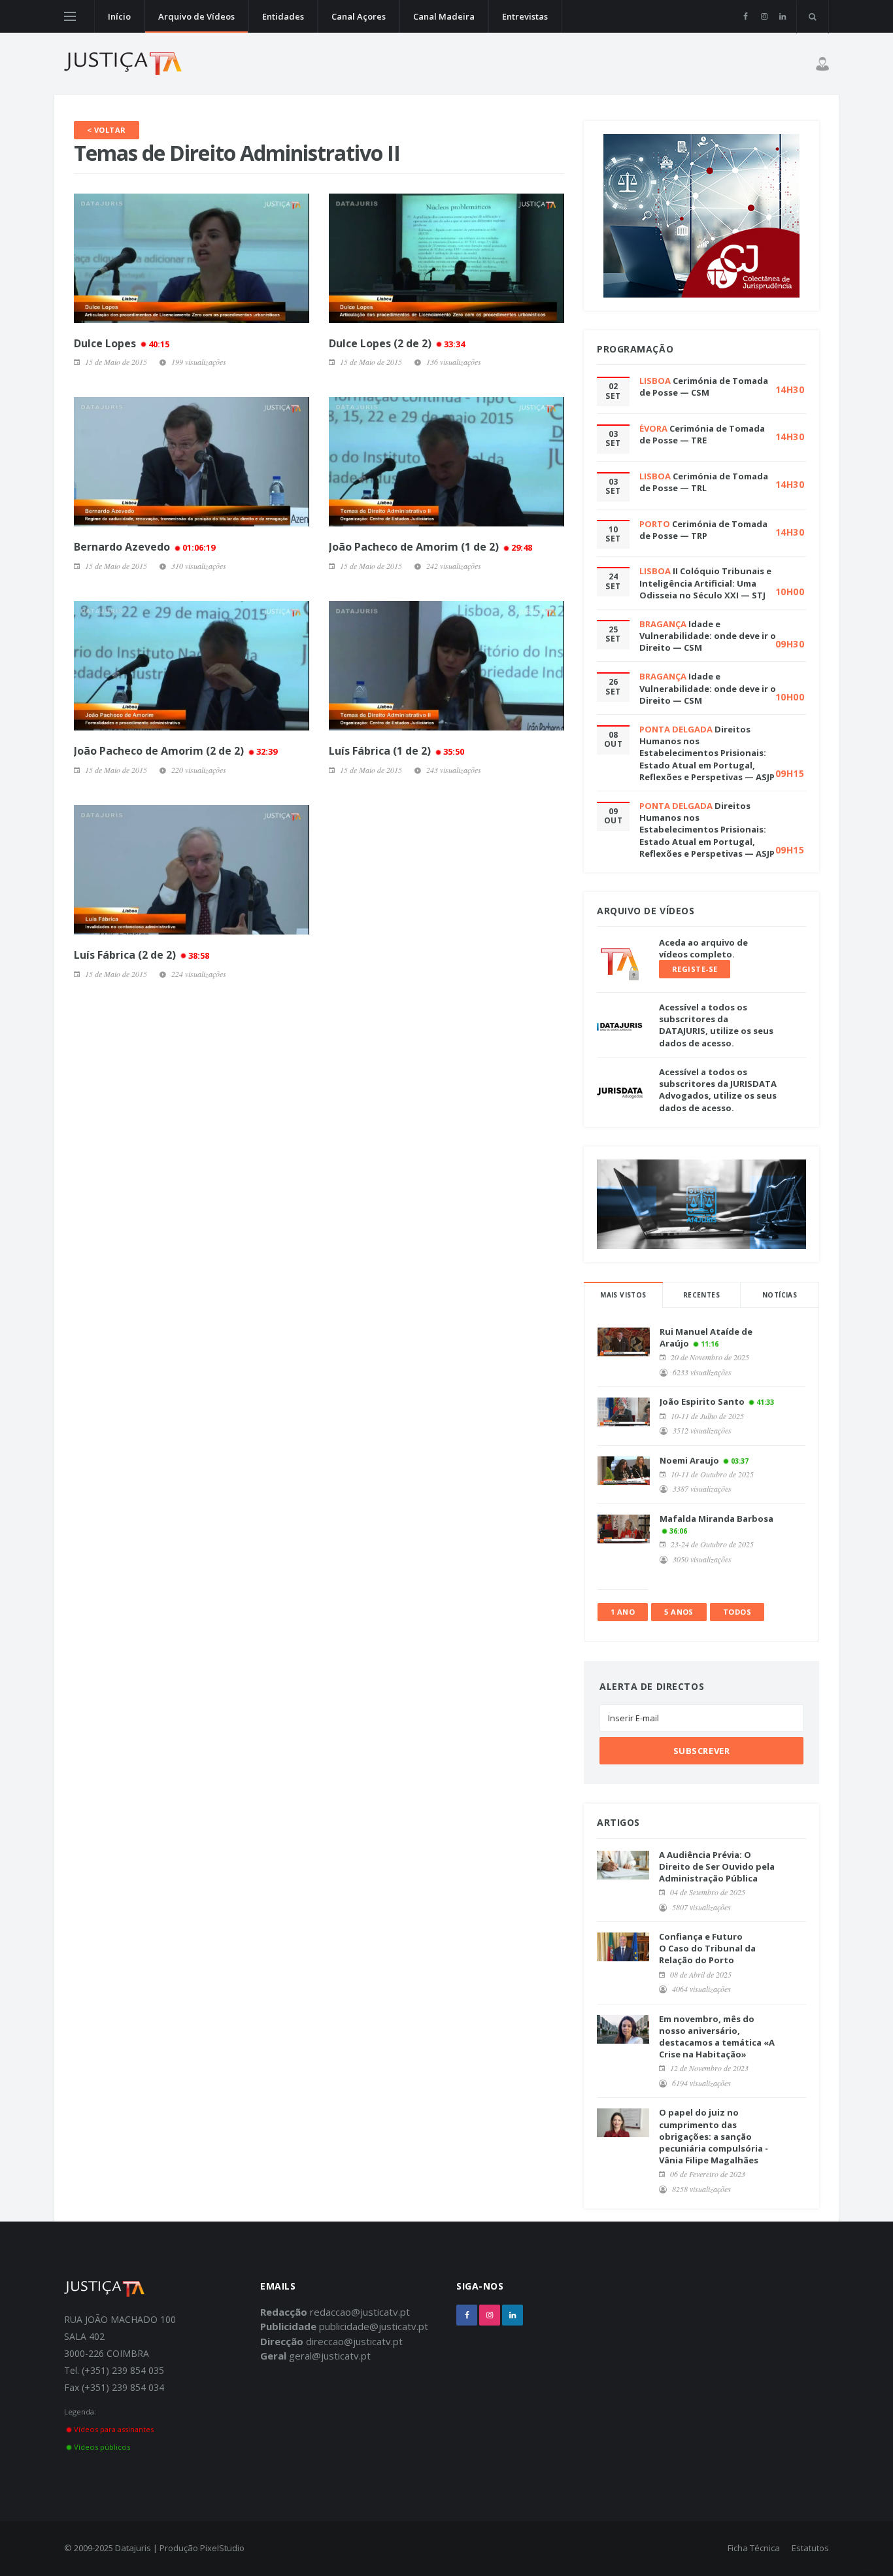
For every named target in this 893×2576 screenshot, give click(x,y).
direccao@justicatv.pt (354, 2341)
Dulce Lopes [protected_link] (122, 343)
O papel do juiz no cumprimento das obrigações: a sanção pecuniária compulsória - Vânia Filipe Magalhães (714, 2136)
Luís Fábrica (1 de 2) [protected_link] (396, 751)
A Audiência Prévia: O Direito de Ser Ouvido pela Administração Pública (717, 1866)
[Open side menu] (70, 16)
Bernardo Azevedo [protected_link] (144, 547)
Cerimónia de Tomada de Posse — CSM (704, 386)
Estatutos (810, 2548)
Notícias (780, 1295)
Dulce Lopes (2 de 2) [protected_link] (397, 343)
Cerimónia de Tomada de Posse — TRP (703, 530)
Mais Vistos (623, 1295)
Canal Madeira (444, 16)
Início (119, 16)
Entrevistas (525, 16)
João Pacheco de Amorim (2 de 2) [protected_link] (176, 751)
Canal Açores (359, 16)
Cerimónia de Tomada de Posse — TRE (702, 434)
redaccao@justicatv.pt (360, 2312)
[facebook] (746, 16)
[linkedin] (782, 16)
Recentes (701, 1295)
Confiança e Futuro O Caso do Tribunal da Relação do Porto (707, 1948)
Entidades (283, 16)
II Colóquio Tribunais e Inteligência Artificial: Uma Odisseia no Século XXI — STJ (705, 583)
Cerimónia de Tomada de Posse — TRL (704, 482)
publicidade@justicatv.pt (374, 2326)
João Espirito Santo (702, 1401)
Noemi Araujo (689, 1460)
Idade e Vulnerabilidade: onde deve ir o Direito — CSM (708, 636)
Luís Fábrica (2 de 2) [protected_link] (142, 955)
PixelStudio (222, 2548)
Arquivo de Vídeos (196, 16)
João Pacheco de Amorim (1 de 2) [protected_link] (430, 547)
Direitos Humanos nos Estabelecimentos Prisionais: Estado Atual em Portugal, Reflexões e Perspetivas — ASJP (707, 753)
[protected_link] (192, 258)
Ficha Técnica (754, 2548)
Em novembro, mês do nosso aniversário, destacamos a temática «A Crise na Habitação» (717, 2037)
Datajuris (133, 2548)
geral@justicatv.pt (330, 2356)
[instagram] (764, 16)
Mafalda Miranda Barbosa (716, 1519)
